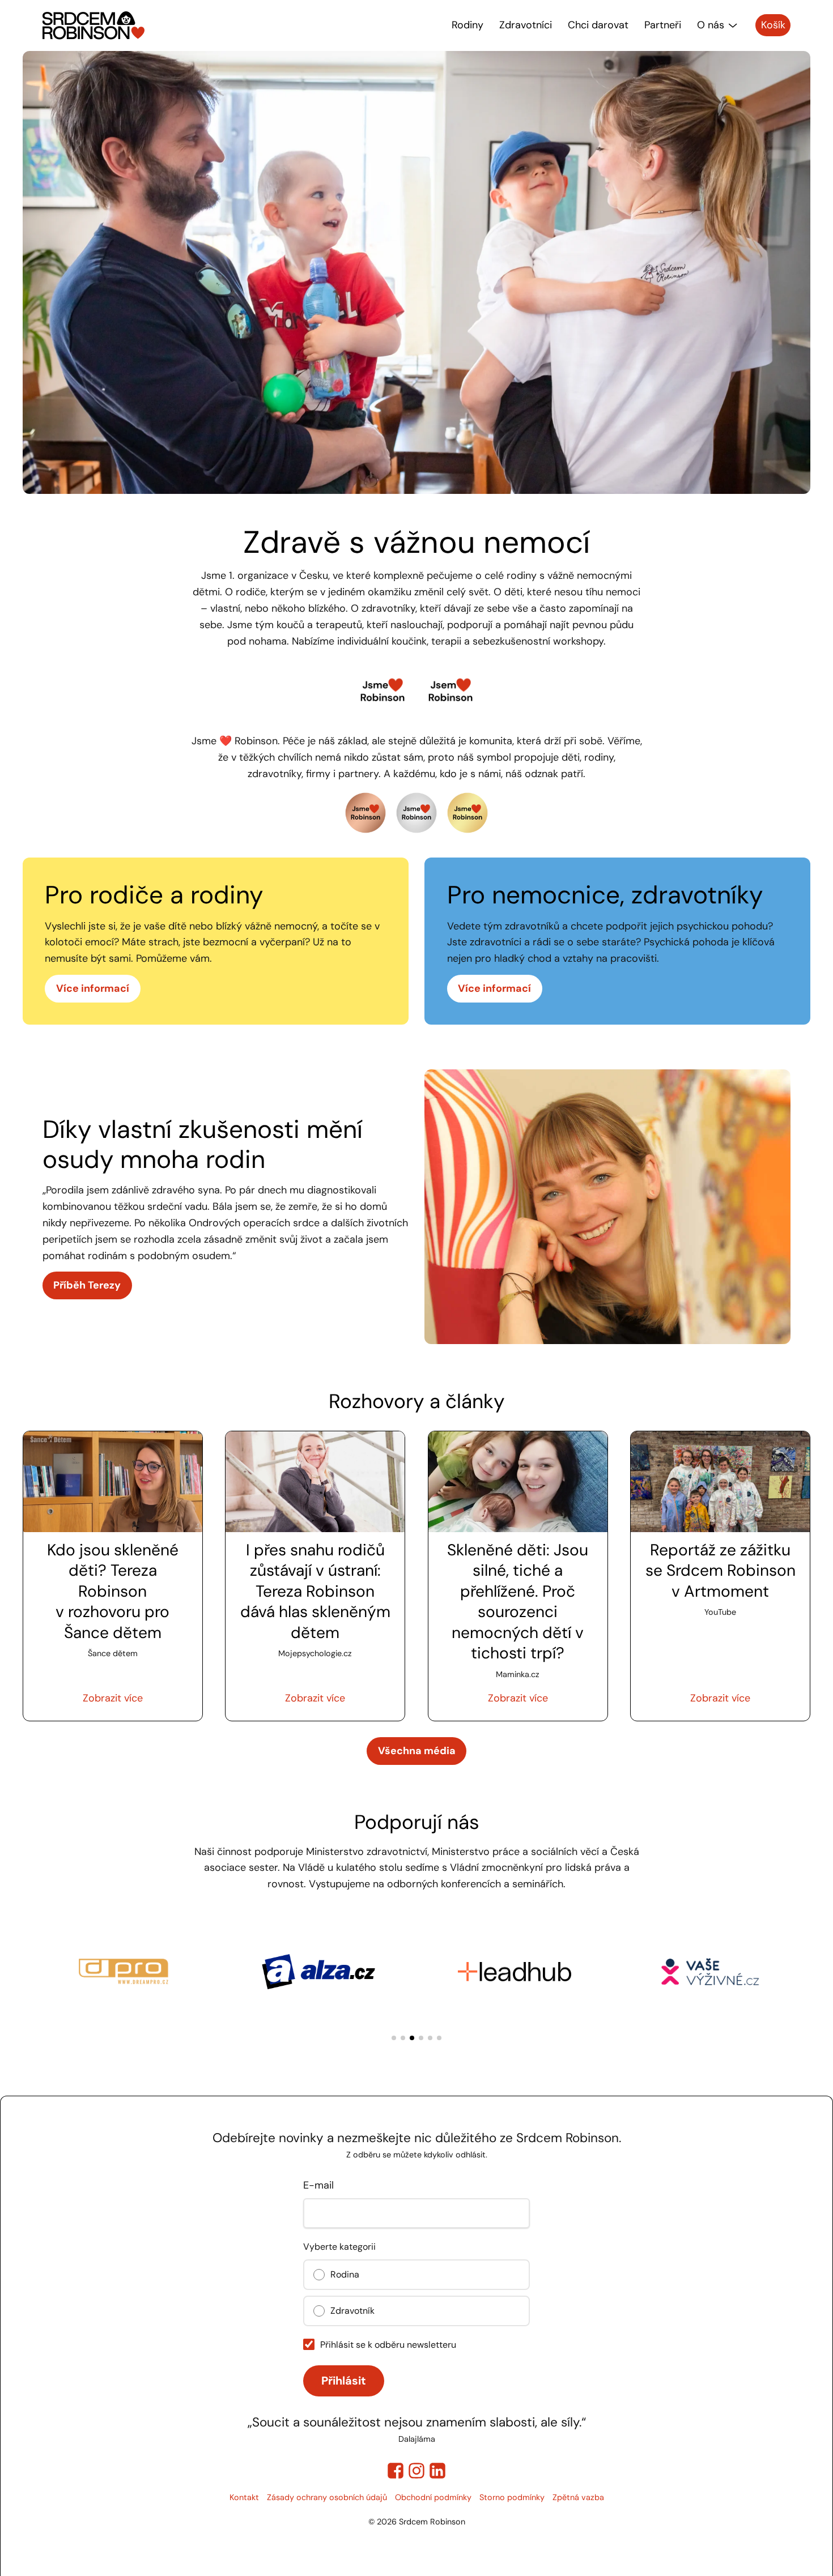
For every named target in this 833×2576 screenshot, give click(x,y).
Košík (773, 25)
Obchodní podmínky (433, 2497)
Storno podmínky (512, 2497)
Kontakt (244, 2497)
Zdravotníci (526, 25)
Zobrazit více (113, 1698)
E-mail (318, 2185)
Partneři (663, 25)
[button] (394, 2038)
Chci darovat (598, 25)
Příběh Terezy (87, 1285)
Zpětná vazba (578, 2497)
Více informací (93, 988)
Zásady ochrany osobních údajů (327, 2497)
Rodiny (467, 25)
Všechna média (417, 1751)
